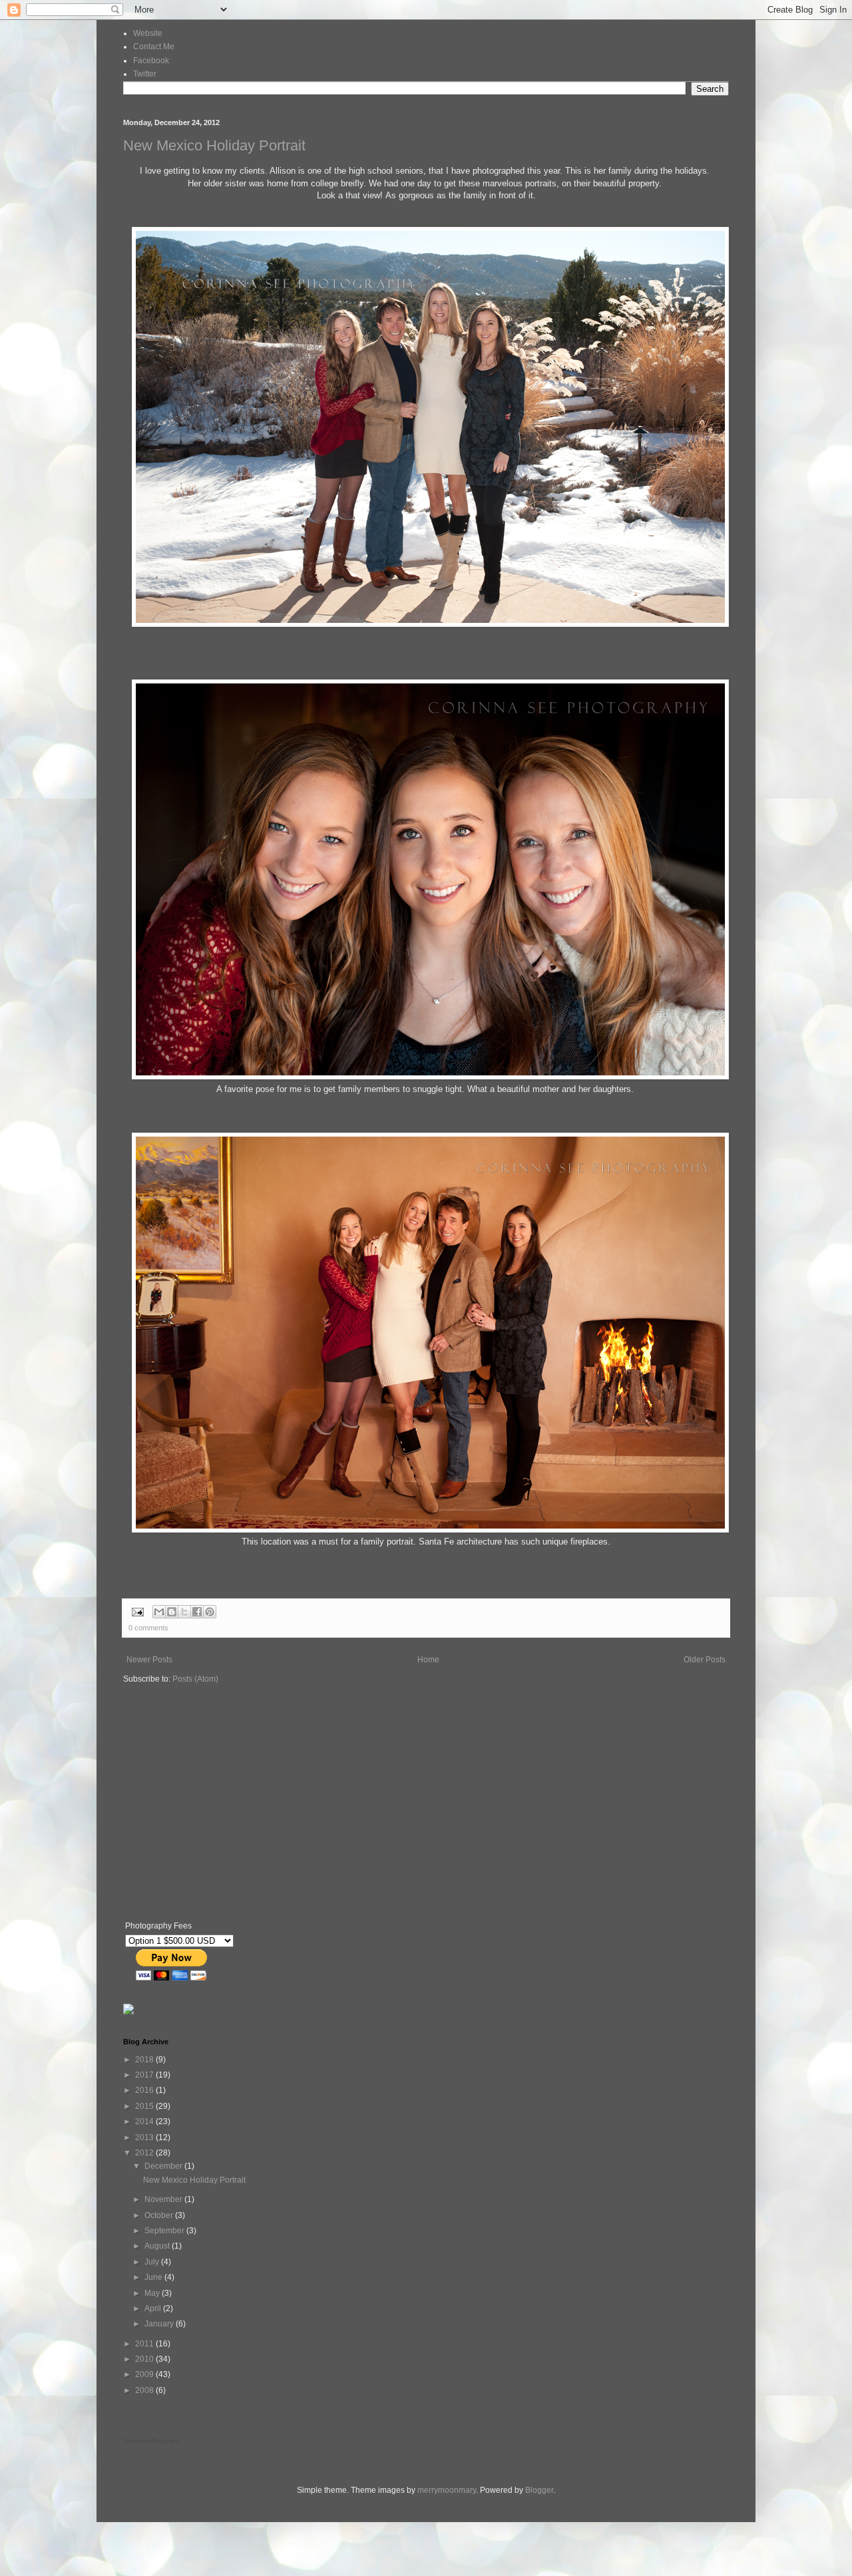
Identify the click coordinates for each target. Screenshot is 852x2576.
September (165, 2231)
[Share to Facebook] (197, 1612)
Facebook (151, 61)
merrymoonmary (447, 2490)
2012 (145, 2153)
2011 (145, 2344)
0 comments (148, 1628)
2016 (145, 2090)
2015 (145, 2106)
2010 (145, 2359)
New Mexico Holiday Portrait (214, 145)
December (164, 2166)
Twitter (145, 74)
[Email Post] (137, 1611)
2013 (145, 2137)
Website (148, 33)
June (154, 2277)
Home (428, 1660)
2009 (145, 2374)
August (158, 2246)
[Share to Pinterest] (210, 1612)
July (153, 2262)
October (160, 2215)
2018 (145, 2060)
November (164, 2199)
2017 (145, 2075)
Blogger (539, 2490)
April (154, 2308)
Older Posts (705, 1660)
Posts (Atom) (195, 1679)
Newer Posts (149, 1660)
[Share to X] (184, 1612)
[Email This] (159, 1612)
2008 (145, 2390)
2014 (145, 2121)
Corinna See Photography (152, 2442)
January (160, 2324)
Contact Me (154, 47)
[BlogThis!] (172, 1612)
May (153, 2293)
